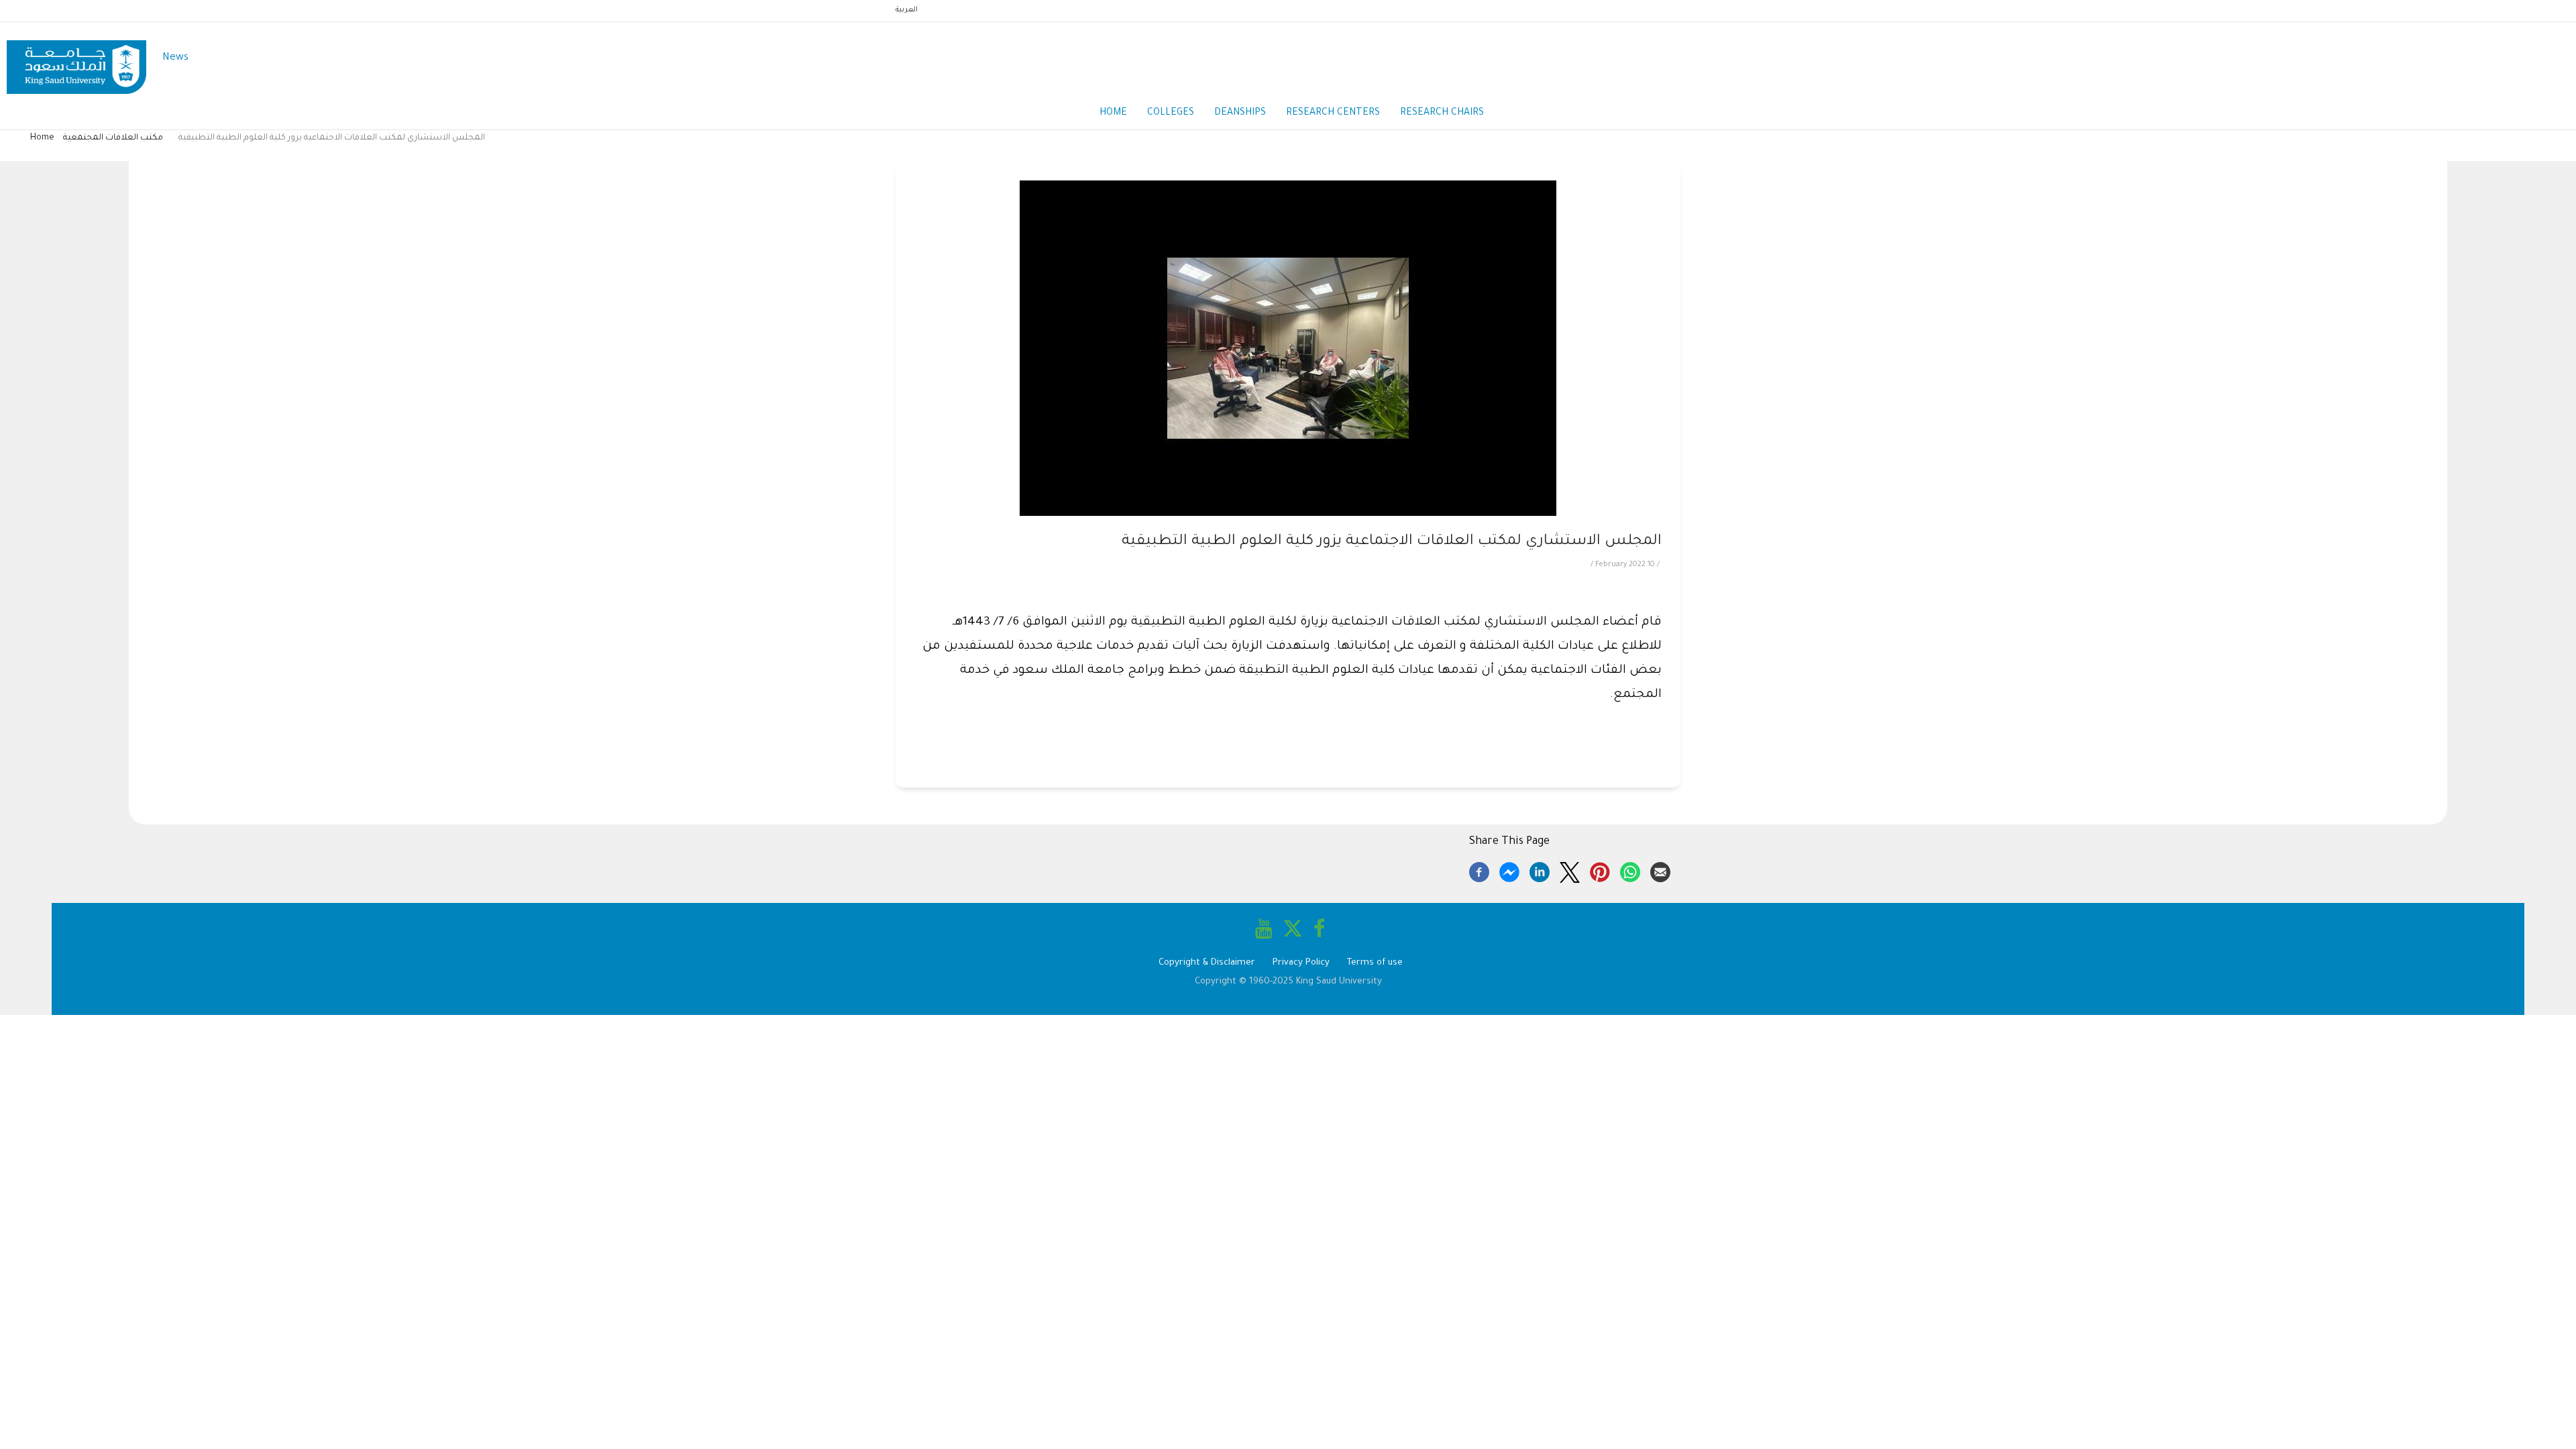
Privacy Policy (1301, 963)
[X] (1570, 870)
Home (1113, 113)
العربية (907, 10)
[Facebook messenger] (1509, 870)
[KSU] (76, 59)
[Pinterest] (1600, 870)
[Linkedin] (1540, 870)
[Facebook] (1479, 870)
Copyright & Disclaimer (1207, 963)
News (175, 58)
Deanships (1240, 113)
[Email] (1660, 870)
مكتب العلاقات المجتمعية (113, 138)
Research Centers (1333, 113)
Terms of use (1375, 963)
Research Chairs (1442, 113)
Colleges (1171, 113)
